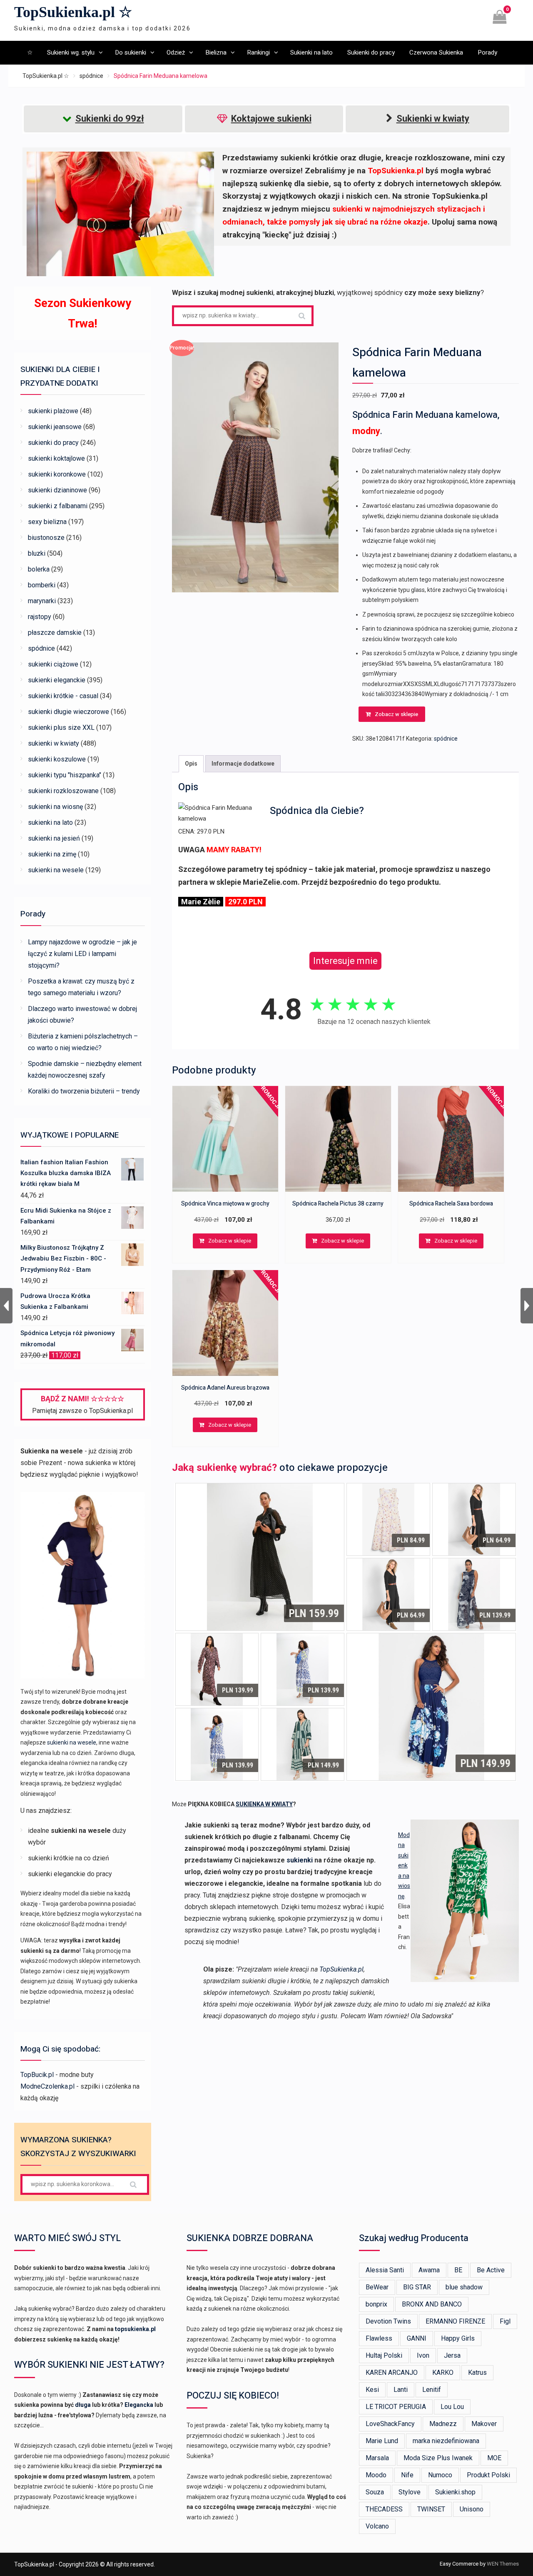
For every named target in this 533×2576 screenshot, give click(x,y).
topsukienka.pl (135, 2329)
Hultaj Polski (384, 2355)
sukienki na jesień (54, 838)
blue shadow (464, 2287)
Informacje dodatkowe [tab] (243, 764)
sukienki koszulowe (57, 759)
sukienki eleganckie (57, 680)
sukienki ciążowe (53, 664)
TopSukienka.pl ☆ (73, 12)
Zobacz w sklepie (396, 714)
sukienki (300, 1860)
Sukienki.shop (455, 2492)
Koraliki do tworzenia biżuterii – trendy (84, 1091)
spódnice (91, 76)
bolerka (39, 569)
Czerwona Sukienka (436, 52)
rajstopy (40, 617)
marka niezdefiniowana (446, 2441)
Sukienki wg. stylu (71, 52)
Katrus (477, 2373)
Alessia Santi (385, 2270)
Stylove (410, 2492)
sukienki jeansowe (55, 427)
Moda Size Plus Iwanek (438, 2458)
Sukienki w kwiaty (433, 119)
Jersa (452, 2355)
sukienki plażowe (53, 411)
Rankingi (258, 52)
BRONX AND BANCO (432, 2304)
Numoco (440, 2475)
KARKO (443, 2373)
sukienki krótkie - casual (63, 696)
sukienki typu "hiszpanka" (65, 775)
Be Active (491, 2270)
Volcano (377, 2526)
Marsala (377, 2458)
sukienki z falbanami (58, 506)
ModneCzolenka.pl (47, 2086)
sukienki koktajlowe (56, 458)
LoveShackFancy (390, 2424)
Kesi (372, 2390)
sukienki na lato (50, 822)
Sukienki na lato (311, 52)
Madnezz (443, 2424)
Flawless (379, 2338)
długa (83, 2405)
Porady (487, 52)
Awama (429, 2270)
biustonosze (46, 538)
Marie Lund (382, 2441)
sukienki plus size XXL (61, 728)
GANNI (417, 2338)
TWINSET (431, 2509)
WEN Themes (503, 2564)
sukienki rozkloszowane (63, 791)
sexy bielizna (47, 522)
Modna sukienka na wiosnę (404, 1866)
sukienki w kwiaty (54, 743)
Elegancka (139, 2405)
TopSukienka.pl (341, 1969)
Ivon (423, 2355)
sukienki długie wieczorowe (68, 712)
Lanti (401, 2390)
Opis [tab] (191, 764)
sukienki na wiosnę (55, 807)
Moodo (376, 2475)
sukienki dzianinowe (57, 490)
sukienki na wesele (56, 870)
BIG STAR (417, 2287)
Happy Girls (458, 2338)
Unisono (472, 2509)
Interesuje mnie (345, 961)
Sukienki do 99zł (110, 119)
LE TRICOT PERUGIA (396, 2407)
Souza (375, 2492)
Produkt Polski (488, 2475)
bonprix (376, 2304)
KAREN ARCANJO (392, 2373)
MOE (494, 2458)
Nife (407, 2475)
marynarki (42, 601)
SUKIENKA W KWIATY (264, 1804)
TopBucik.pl (37, 2075)
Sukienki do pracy (371, 52)
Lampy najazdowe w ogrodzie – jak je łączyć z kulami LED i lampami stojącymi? (82, 954)
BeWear (377, 2287)
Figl (505, 2321)
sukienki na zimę (52, 854)
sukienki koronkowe (57, 474)
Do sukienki (131, 52)
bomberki (42, 585)
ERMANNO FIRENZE (455, 2321)
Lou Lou (452, 2407)
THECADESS (384, 2509)
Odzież (176, 52)
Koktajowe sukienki (271, 119)
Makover (484, 2424)
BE (458, 2270)
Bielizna (216, 52)
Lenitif (432, 2390)
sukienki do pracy (53, 443)
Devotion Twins (388, 2321)
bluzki (37, 553)
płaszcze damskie (55, 633)
